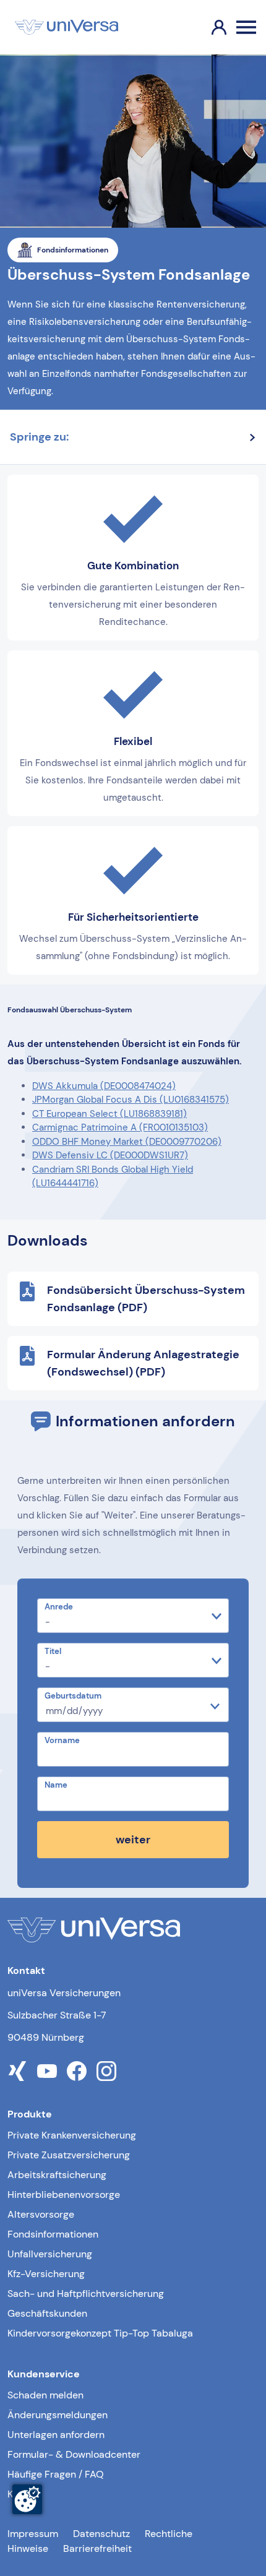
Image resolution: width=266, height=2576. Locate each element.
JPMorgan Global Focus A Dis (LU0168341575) (131, 1100)
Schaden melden (45, 2395)
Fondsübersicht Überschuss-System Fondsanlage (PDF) (146, 1299)
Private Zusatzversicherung (69, 2155)
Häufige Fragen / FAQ (56, 2474)
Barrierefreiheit (97, 2548)
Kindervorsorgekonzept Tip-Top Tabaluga (100, 2333)
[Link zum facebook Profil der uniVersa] (77, 2071)
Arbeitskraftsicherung (57, 2175)
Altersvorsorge (41, 2214)
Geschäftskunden (47, 2313)
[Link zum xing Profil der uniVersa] (17, 2071)
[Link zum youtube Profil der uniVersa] (47, 2071)
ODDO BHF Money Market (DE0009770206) (127, 1142)
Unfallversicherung (50, 2254)
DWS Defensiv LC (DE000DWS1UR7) (110, 1155)
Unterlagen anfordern (56, 2435)
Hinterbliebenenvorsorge (64, 2195)
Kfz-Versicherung (46, 2274)
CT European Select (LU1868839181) (109, 1114)
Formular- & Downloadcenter (74, 2454)
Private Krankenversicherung (72, 2135)
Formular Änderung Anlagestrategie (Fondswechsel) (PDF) (143, 1363)
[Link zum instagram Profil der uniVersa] (106, 2071)
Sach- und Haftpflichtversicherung (86, 2294)
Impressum (33, 2534)
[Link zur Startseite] (66, 27)
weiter (133, 1840)
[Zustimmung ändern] (27, 2499)
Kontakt (24, 2494)
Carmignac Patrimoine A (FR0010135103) (120, 1127)
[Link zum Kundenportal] (209, 27)
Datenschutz (101, 2534)
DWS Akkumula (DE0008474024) (104, 1086)
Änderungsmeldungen (58, 2415)
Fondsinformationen (53, 2234)
